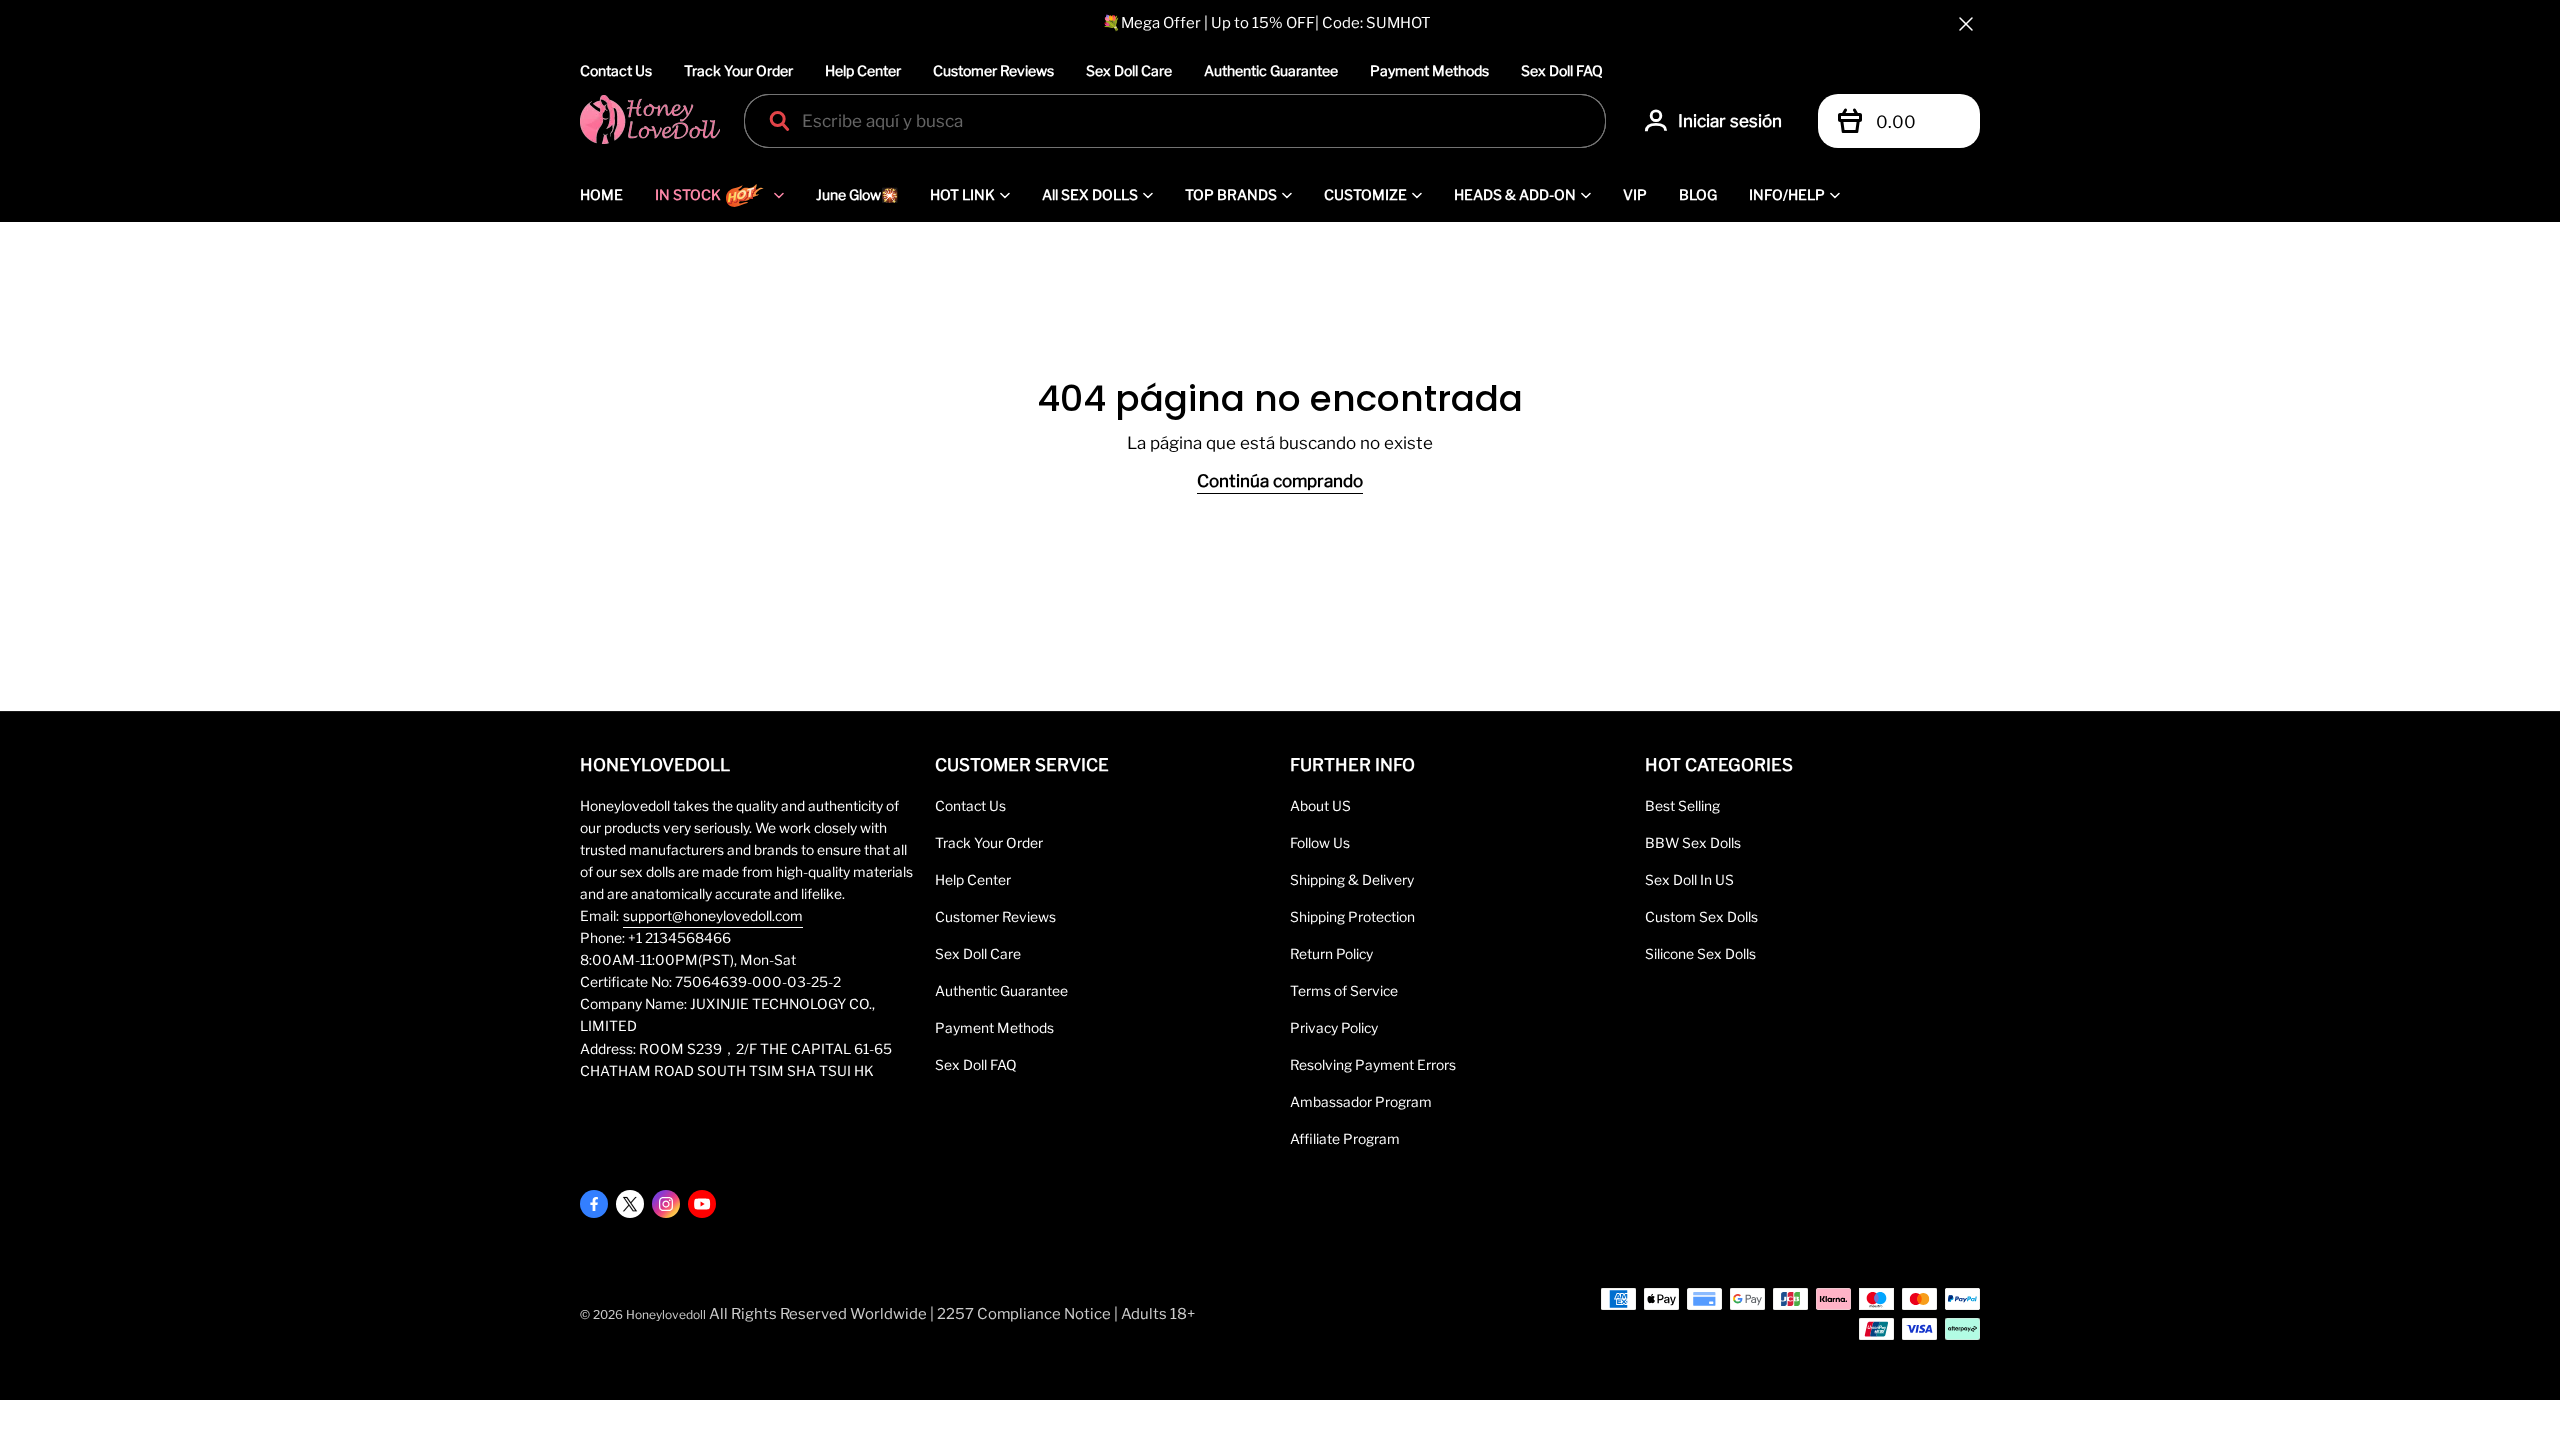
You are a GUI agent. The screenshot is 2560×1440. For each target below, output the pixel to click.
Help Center (863, 70)
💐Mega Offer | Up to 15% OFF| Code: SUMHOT (1266, 23)
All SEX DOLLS (1090, 194)
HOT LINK (962, 194)
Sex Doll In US (1689, 880)
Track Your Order (738, 70)
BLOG (1698, 194)
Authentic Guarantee (1271, 70)
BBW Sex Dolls (1693, 843)
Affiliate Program (1345, 1139)
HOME (601, 194)
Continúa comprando (1280, 481)
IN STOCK (688, 194)
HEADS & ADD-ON (1515, 194)
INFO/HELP (1787, 194)
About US (1320, 806)
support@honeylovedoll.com (713, 916)
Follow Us (1320, 843)
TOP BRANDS (1231, 194)
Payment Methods (1429, 70)
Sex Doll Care (1129, 70)
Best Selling (1682, 806)
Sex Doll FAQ (1562, 70)
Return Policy (1331, 954)
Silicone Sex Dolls (1700, 954)
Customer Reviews (993, 70)
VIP (1635, 194)
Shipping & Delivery (1352, 880)
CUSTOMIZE (1365, 194)
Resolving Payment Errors (1373, 1065)
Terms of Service (1344, 991)
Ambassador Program (1361, 1102)
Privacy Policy (1334, 1028)
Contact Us (616, 70)
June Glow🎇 (857, 194)
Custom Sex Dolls (1701, 917)
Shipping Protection (1352, 917)
